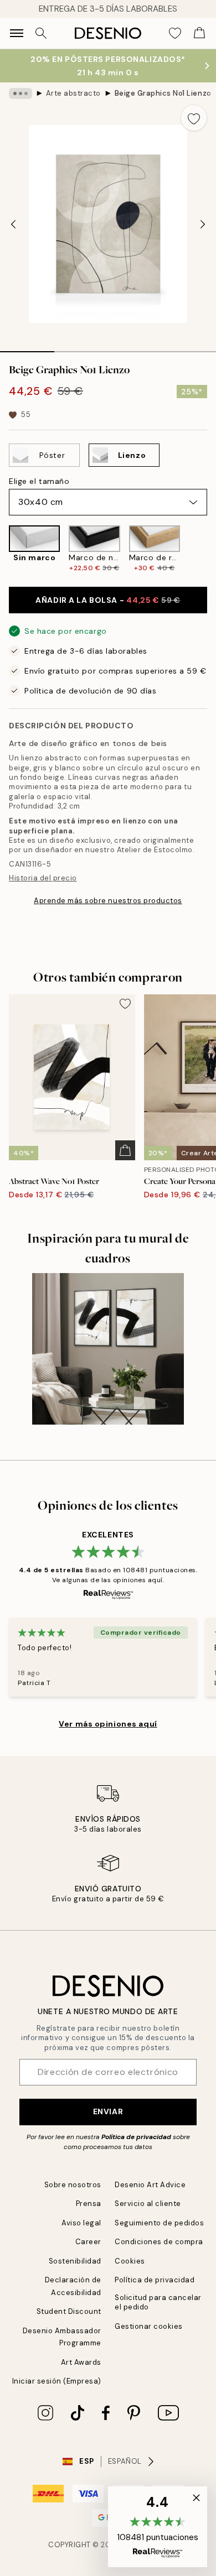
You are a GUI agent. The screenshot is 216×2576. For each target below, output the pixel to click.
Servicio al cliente (148, 2204)
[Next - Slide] (203, 224)
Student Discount (69, 2311)
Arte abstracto (73, 93)
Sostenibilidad (75, 2261)
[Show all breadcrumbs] (20, 93)
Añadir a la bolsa (108, 600)
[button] (158, 2527)
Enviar (108, 2111)
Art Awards (81, 2362)
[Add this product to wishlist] (194, 118)
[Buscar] (41, 33)
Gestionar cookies (149, 2326)
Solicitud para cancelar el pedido (158, 2302)
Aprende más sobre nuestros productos (108, 901)
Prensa (89, 2204)
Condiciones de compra (159, 2242)
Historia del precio (43, 878)
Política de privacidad (136, 2137)
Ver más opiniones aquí (108, 1724)
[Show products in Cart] (199, 33)
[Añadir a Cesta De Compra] (125, 1150)
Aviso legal (81, 2223)
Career (88, 2242)
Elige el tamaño (39, 481)
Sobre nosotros (73, 2185)
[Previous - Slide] (13, 224)
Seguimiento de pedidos (159, 2223)
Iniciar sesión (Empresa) (57, 2381)
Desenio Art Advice (150, 2185)
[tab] (27, 348)
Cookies (130, 2261)
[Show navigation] (17, 33)
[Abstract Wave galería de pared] (108, 1349)
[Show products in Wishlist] (175, 33)
